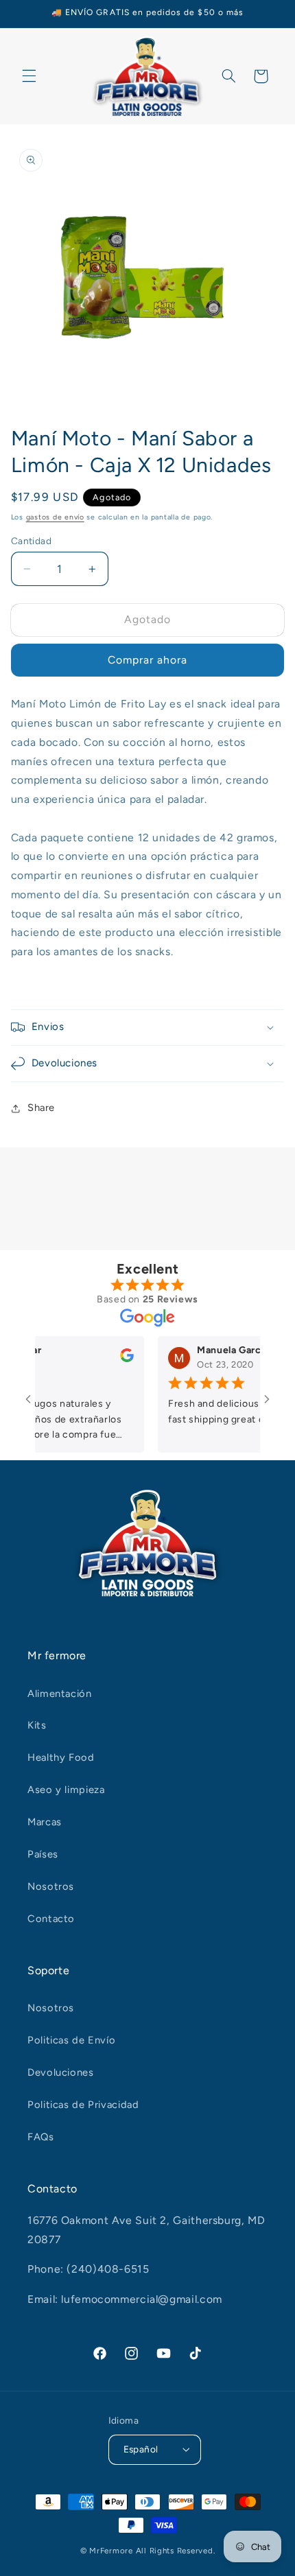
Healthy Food (61, 1757)
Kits (37, 1725)
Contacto (51, 1919)
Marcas (45, 1822)
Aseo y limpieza (66, 1790)
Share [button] (41, 1108)
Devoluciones (61, 2072)
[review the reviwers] (113, 1359)
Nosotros (51, 1886)
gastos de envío (55, 517)
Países (43, 1854)
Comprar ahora (148, 660)
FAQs (41, 2137)
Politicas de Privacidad (83, 2105)
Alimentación (60, 1694)
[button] (29, 76)
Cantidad (31, 541)
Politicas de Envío (71, 2040)
